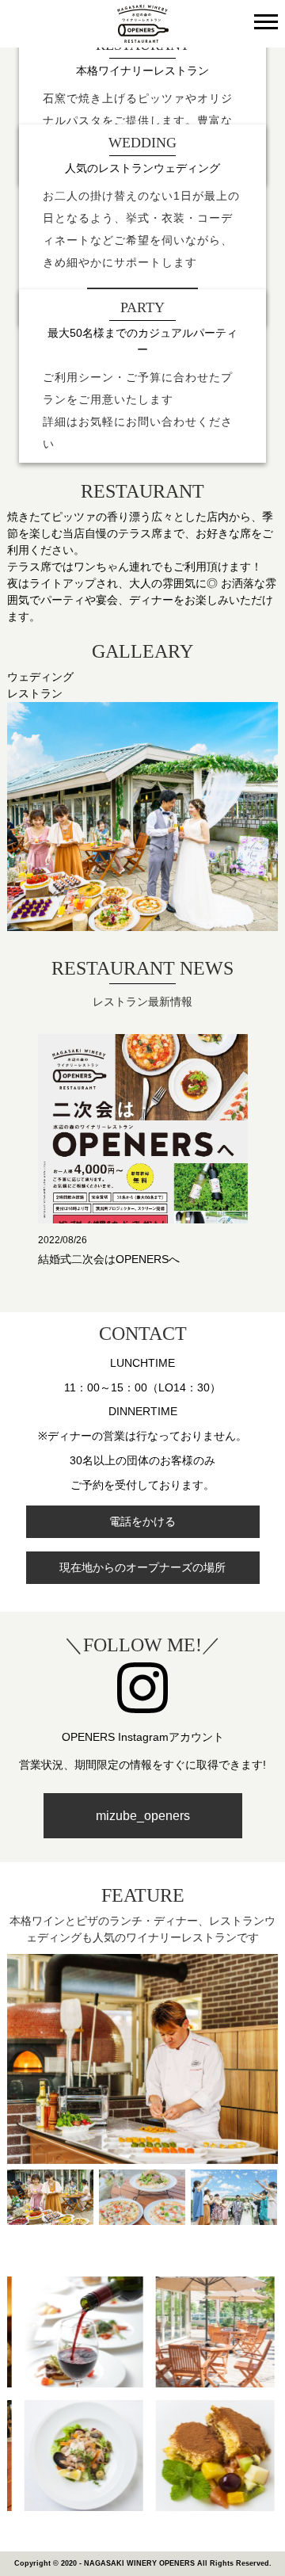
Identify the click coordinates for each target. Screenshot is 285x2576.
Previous (20, 1121)
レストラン (35, 693)
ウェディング (40, 677)
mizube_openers (143, 1816)
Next (265, 1121)
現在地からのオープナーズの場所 (142, 1567)
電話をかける (142, 1521)
